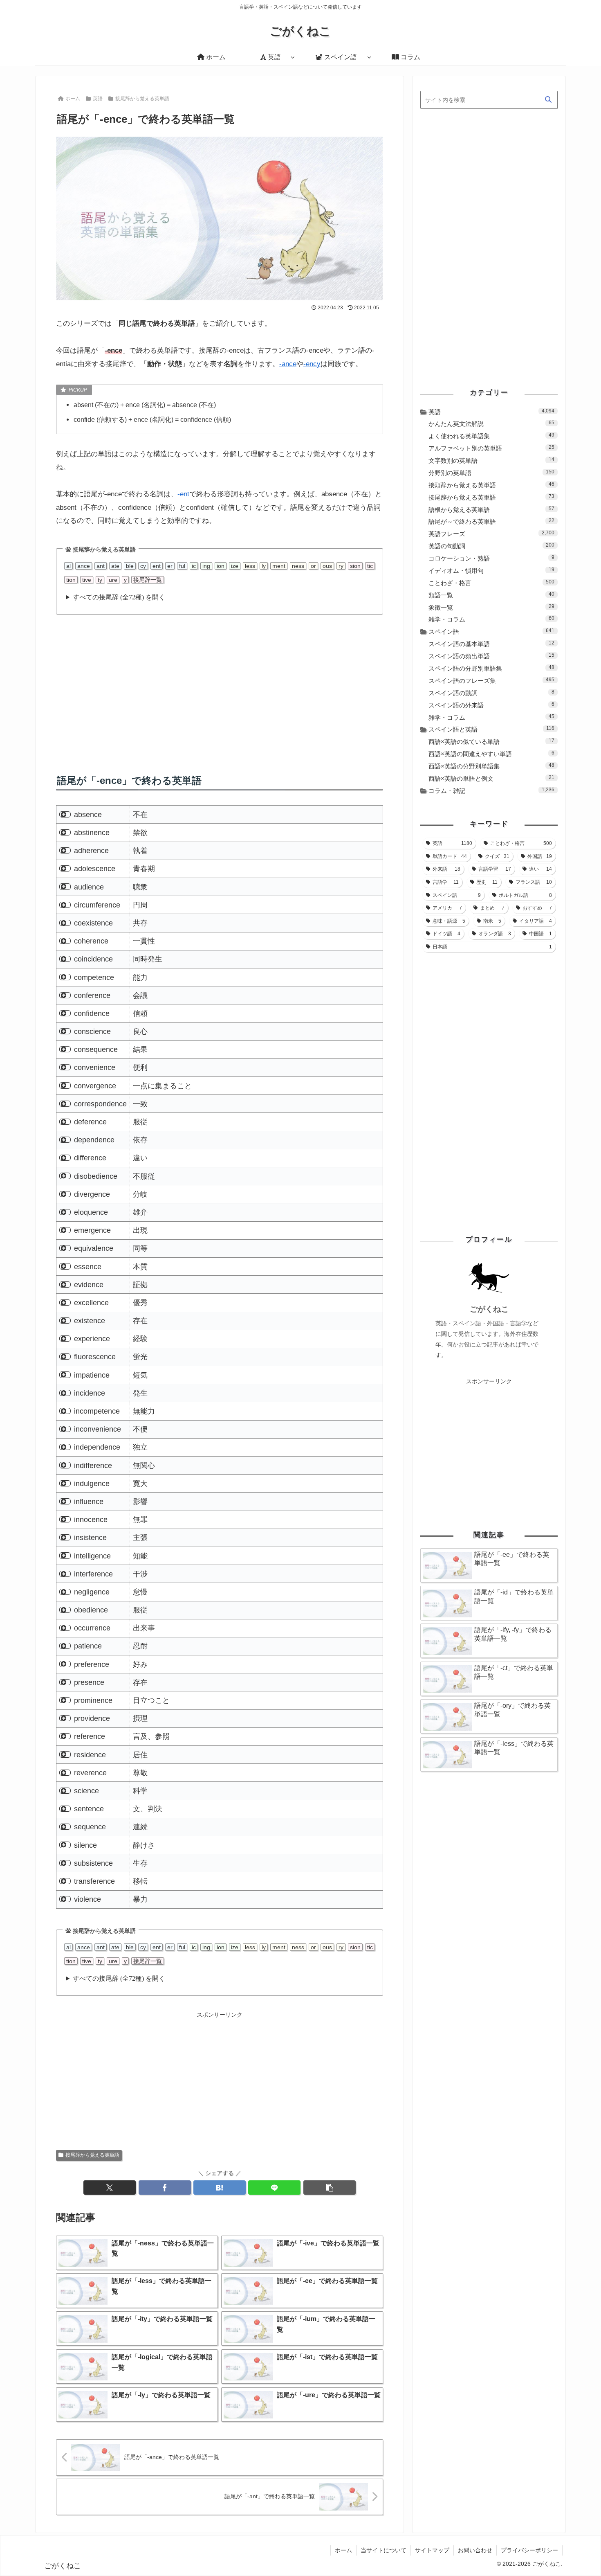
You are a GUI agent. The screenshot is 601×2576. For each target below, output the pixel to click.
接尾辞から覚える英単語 (92, 2155)
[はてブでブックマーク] (220, 2188)
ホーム (343, 2550)
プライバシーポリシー (529, 2550)
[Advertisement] (220, 686)
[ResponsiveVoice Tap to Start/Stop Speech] (65, 814)
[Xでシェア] (110, 2188)
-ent (183, 494)
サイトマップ (432, 2550)
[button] (330, 2188)
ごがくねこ (489, 1309)
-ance (288, 364)
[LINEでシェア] (274, 2188)
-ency (312, 364)
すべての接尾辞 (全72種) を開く (119, 597)
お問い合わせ (475, 2550)
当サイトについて (383, 2550)
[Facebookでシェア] (165, 2188)
